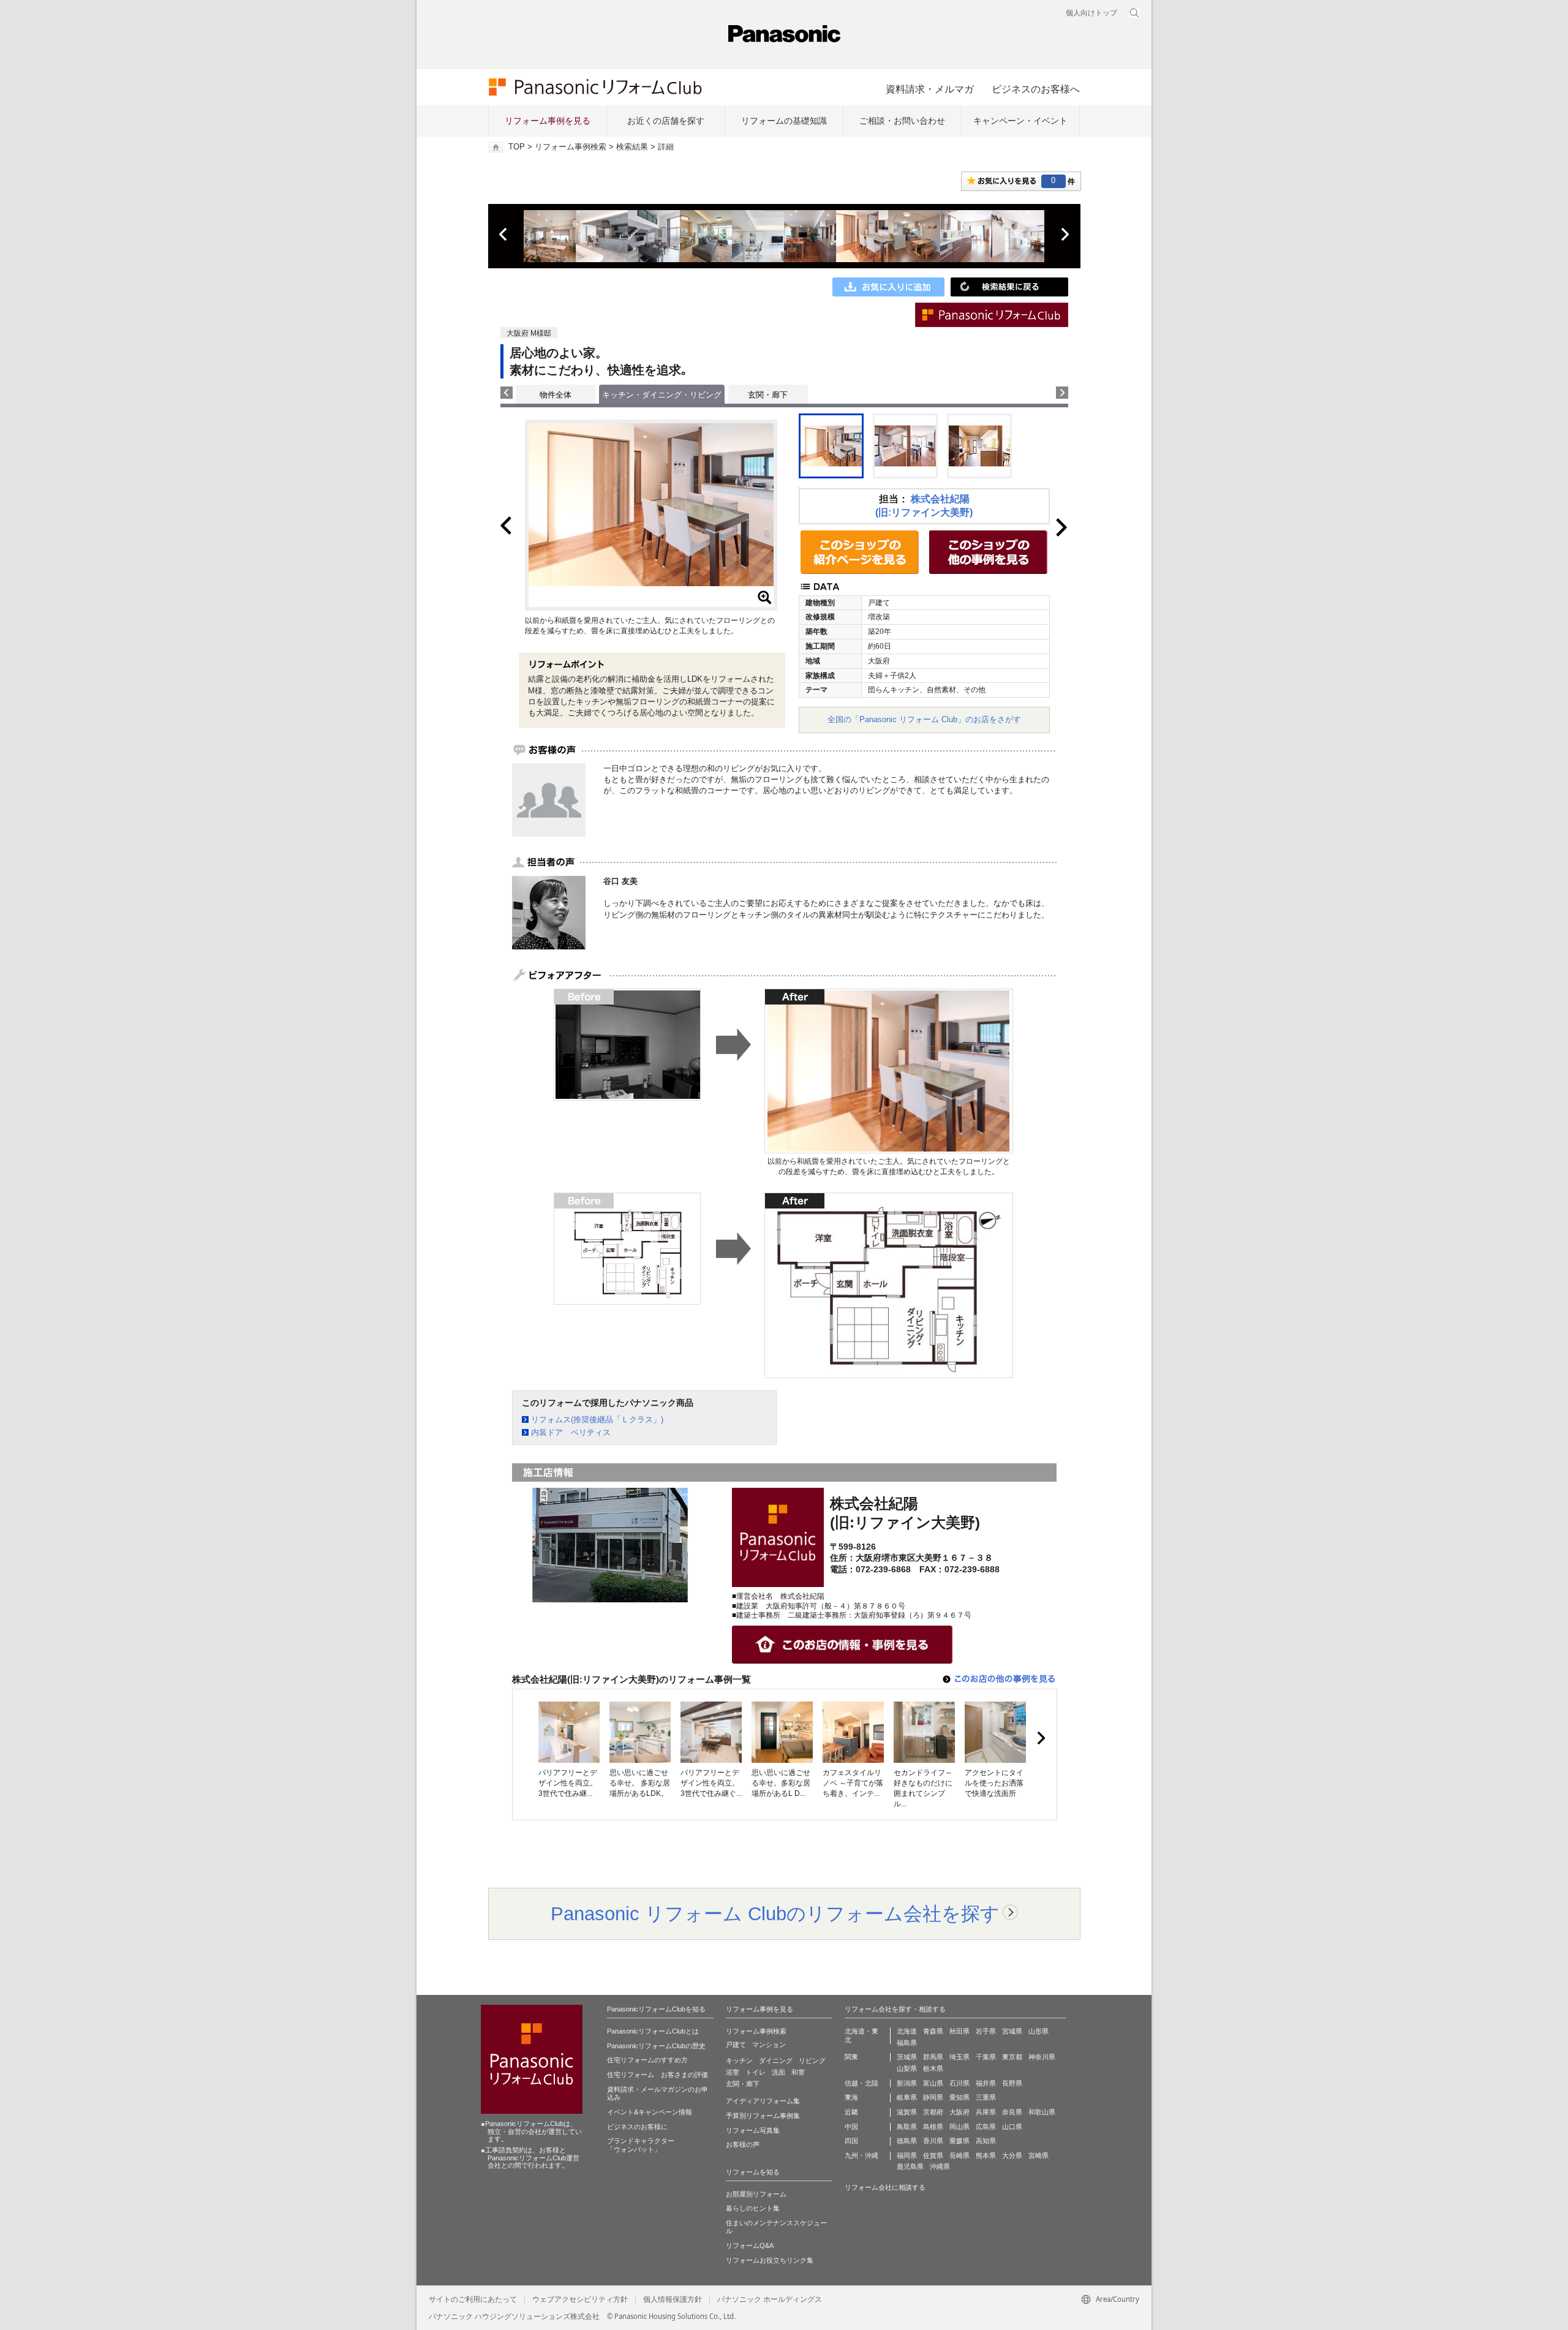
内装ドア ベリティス (571, 1432)
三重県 (986, 2097)
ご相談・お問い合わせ (902, 121)
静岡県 (933, 2097)
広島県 (986, 2127)
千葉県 (986, 2057)
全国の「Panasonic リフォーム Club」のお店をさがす (924, 719)
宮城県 (1012, 2031)
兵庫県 (986, 2112)
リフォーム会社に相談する (885, 2187)
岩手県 (986, 2031)
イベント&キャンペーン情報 (650, 2112)
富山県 (933, 2083)
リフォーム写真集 (753, 2130)
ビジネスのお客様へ (1036, 89)
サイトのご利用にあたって (473, 2299)
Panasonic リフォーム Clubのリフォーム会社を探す (775, 1913)
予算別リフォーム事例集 (763, 2116)
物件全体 (556, 395)
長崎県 (959, 2155)
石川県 (959, 2083)
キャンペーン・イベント (1020, 121)
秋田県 (959, 2031)
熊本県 (986, 2155)
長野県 (1012, 2083)
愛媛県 (959, 2141)
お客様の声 (743, 2144)
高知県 (986, 2141)
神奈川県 (1042, 2057)
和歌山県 (1042, 2112)
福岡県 (907, 2155)
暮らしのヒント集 (753, 2208)
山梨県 (907, 2068)
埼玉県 (959, 2057)
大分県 (1012, 2155)
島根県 (933, 2127)
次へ (1065, 235)
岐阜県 (907, 2097)
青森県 (933, 2031)
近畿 (851, 2112)
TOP (517, 147)
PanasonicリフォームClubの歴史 (656, 2046)
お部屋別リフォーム (756, 2194)
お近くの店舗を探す (666, 121)
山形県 (1038, 2031)
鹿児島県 (910, 2166)
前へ (504, 235)
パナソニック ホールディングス (770, 2299)
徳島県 (907, 2141)
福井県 (986, 2083)
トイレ (756, 2072)
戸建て (736, 2045)
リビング (812, 2060)
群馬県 (933, 2057)
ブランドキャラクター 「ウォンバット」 (641, 2145)
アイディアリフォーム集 (763, 2101)
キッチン (739, 2060)
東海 (851, 2097)
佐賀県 (933, 2155)
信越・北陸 (861, 2083)
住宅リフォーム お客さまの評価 (658, 2075)
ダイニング (776, 2060)
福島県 (907, 2043)
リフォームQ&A (750, 2245)
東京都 (1012, 2057)
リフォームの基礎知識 (784, 121)
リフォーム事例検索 (571, 147)
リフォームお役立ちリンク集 (770, 2260)
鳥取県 (907, 2127)
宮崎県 (1038, 2155)
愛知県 (959, 2097)
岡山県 (959, 2127)
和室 (798, 2072)
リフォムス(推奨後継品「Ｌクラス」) (597, 1419)
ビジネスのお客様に (637, 2127)
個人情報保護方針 (673, 2299)
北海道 (907, 2031)
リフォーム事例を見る (548, 121)
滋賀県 (907, 2112)
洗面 (778, 2072)
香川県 (933, 2141)
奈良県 (1012, 2112)
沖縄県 (940, 2166)
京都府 (933, 2112)
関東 (851, 2057)
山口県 (1012, 2127)
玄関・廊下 (768, 395)
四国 (851, 2141)
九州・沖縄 (861, 2155)
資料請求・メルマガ (930, 89)
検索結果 (632, 147)
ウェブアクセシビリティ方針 (580, 2299)
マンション (769, 2045)
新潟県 (907, 2083)
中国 (851, 2127)
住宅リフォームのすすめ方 (647, 2060)
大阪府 (959, 2112)
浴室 (733, 2072)
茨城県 (907, 2057)
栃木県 (933, 2068)
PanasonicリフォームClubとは (653, 2031)
